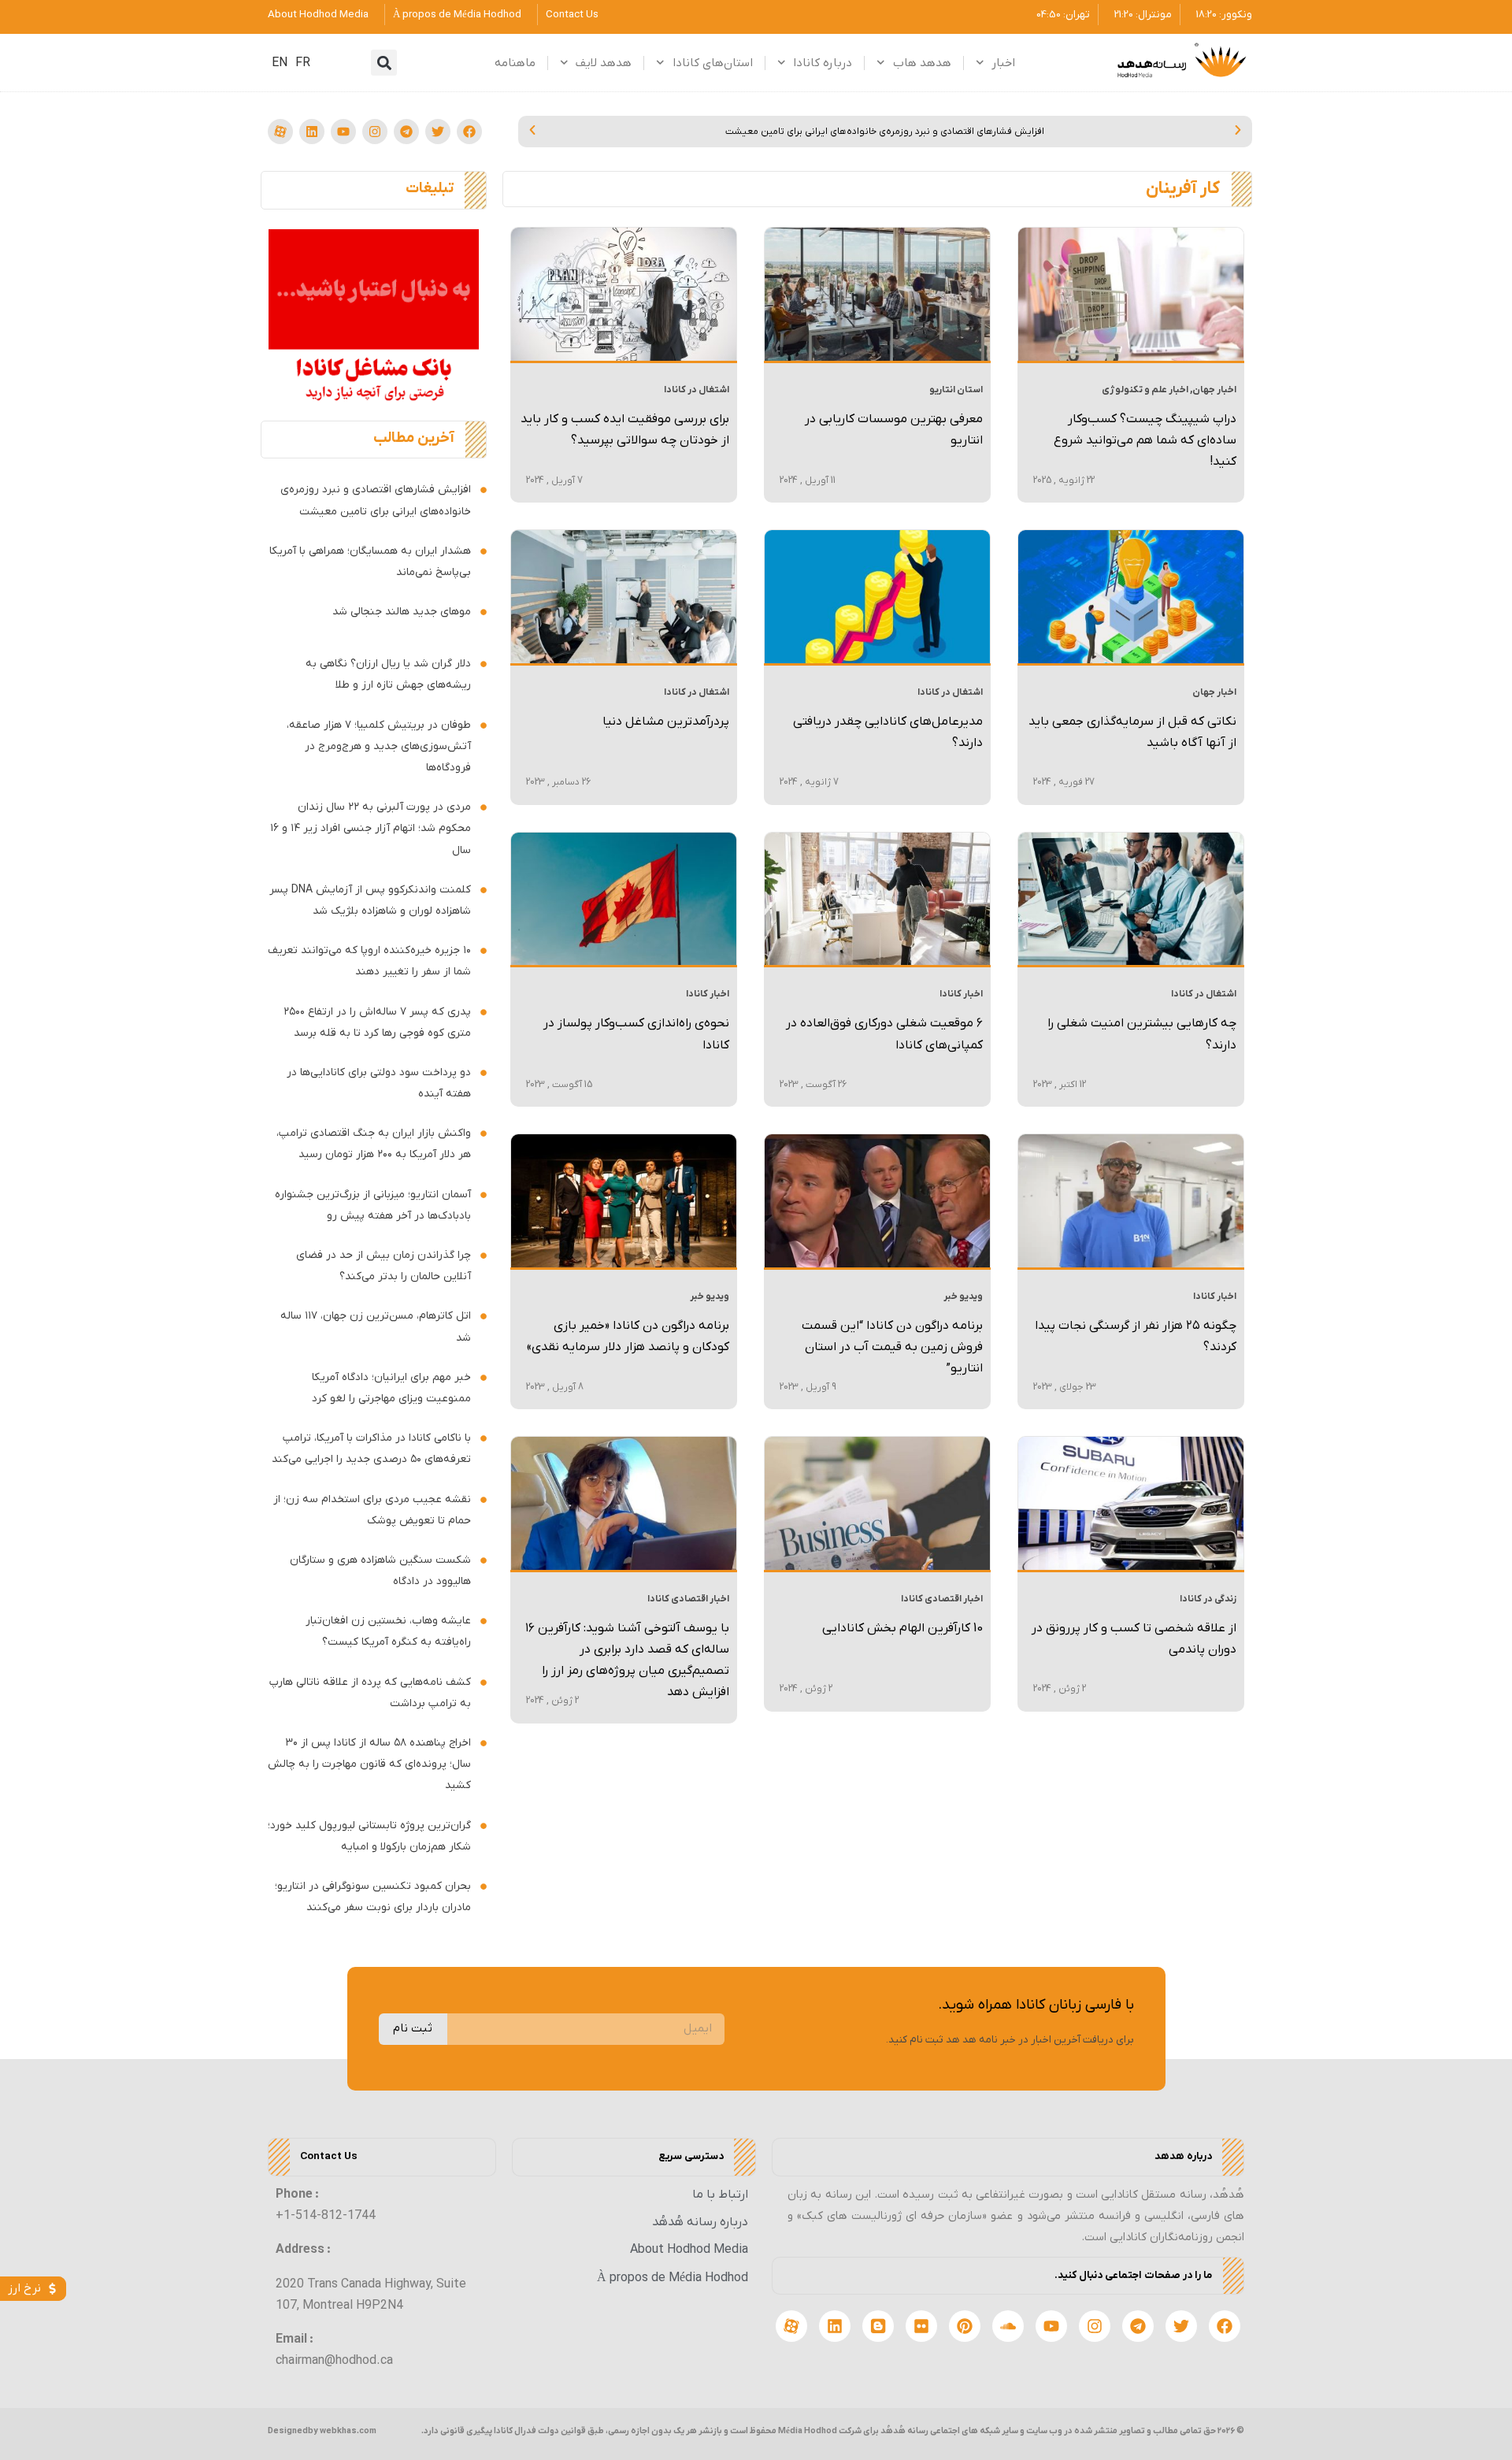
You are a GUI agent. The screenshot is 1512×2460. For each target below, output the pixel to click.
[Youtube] (343, 132)
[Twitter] (438, 132)
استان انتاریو (956, 390)
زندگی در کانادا (1208, 1599)
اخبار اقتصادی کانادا (942, 1599)
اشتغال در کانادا (697, 390)
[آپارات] (280, 132)
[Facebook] (469, 132)
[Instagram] (375, 132)
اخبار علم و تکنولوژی (1145, 390)
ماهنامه (515, 63)
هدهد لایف (604, 63)
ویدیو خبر (963, 1297)
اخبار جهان (1214, 390)
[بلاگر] (878, 2326)
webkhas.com (348, 2431)
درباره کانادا (823, 63)
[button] (384, 63)
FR (303, 63)
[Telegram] (406, 132)
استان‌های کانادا (713, 63)
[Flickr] (921, 2326)
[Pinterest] (965, 2326)
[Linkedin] (312, 132)
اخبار (1003, 63)
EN (280, 63)
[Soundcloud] (1008, 2326)
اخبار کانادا (961, 994)
